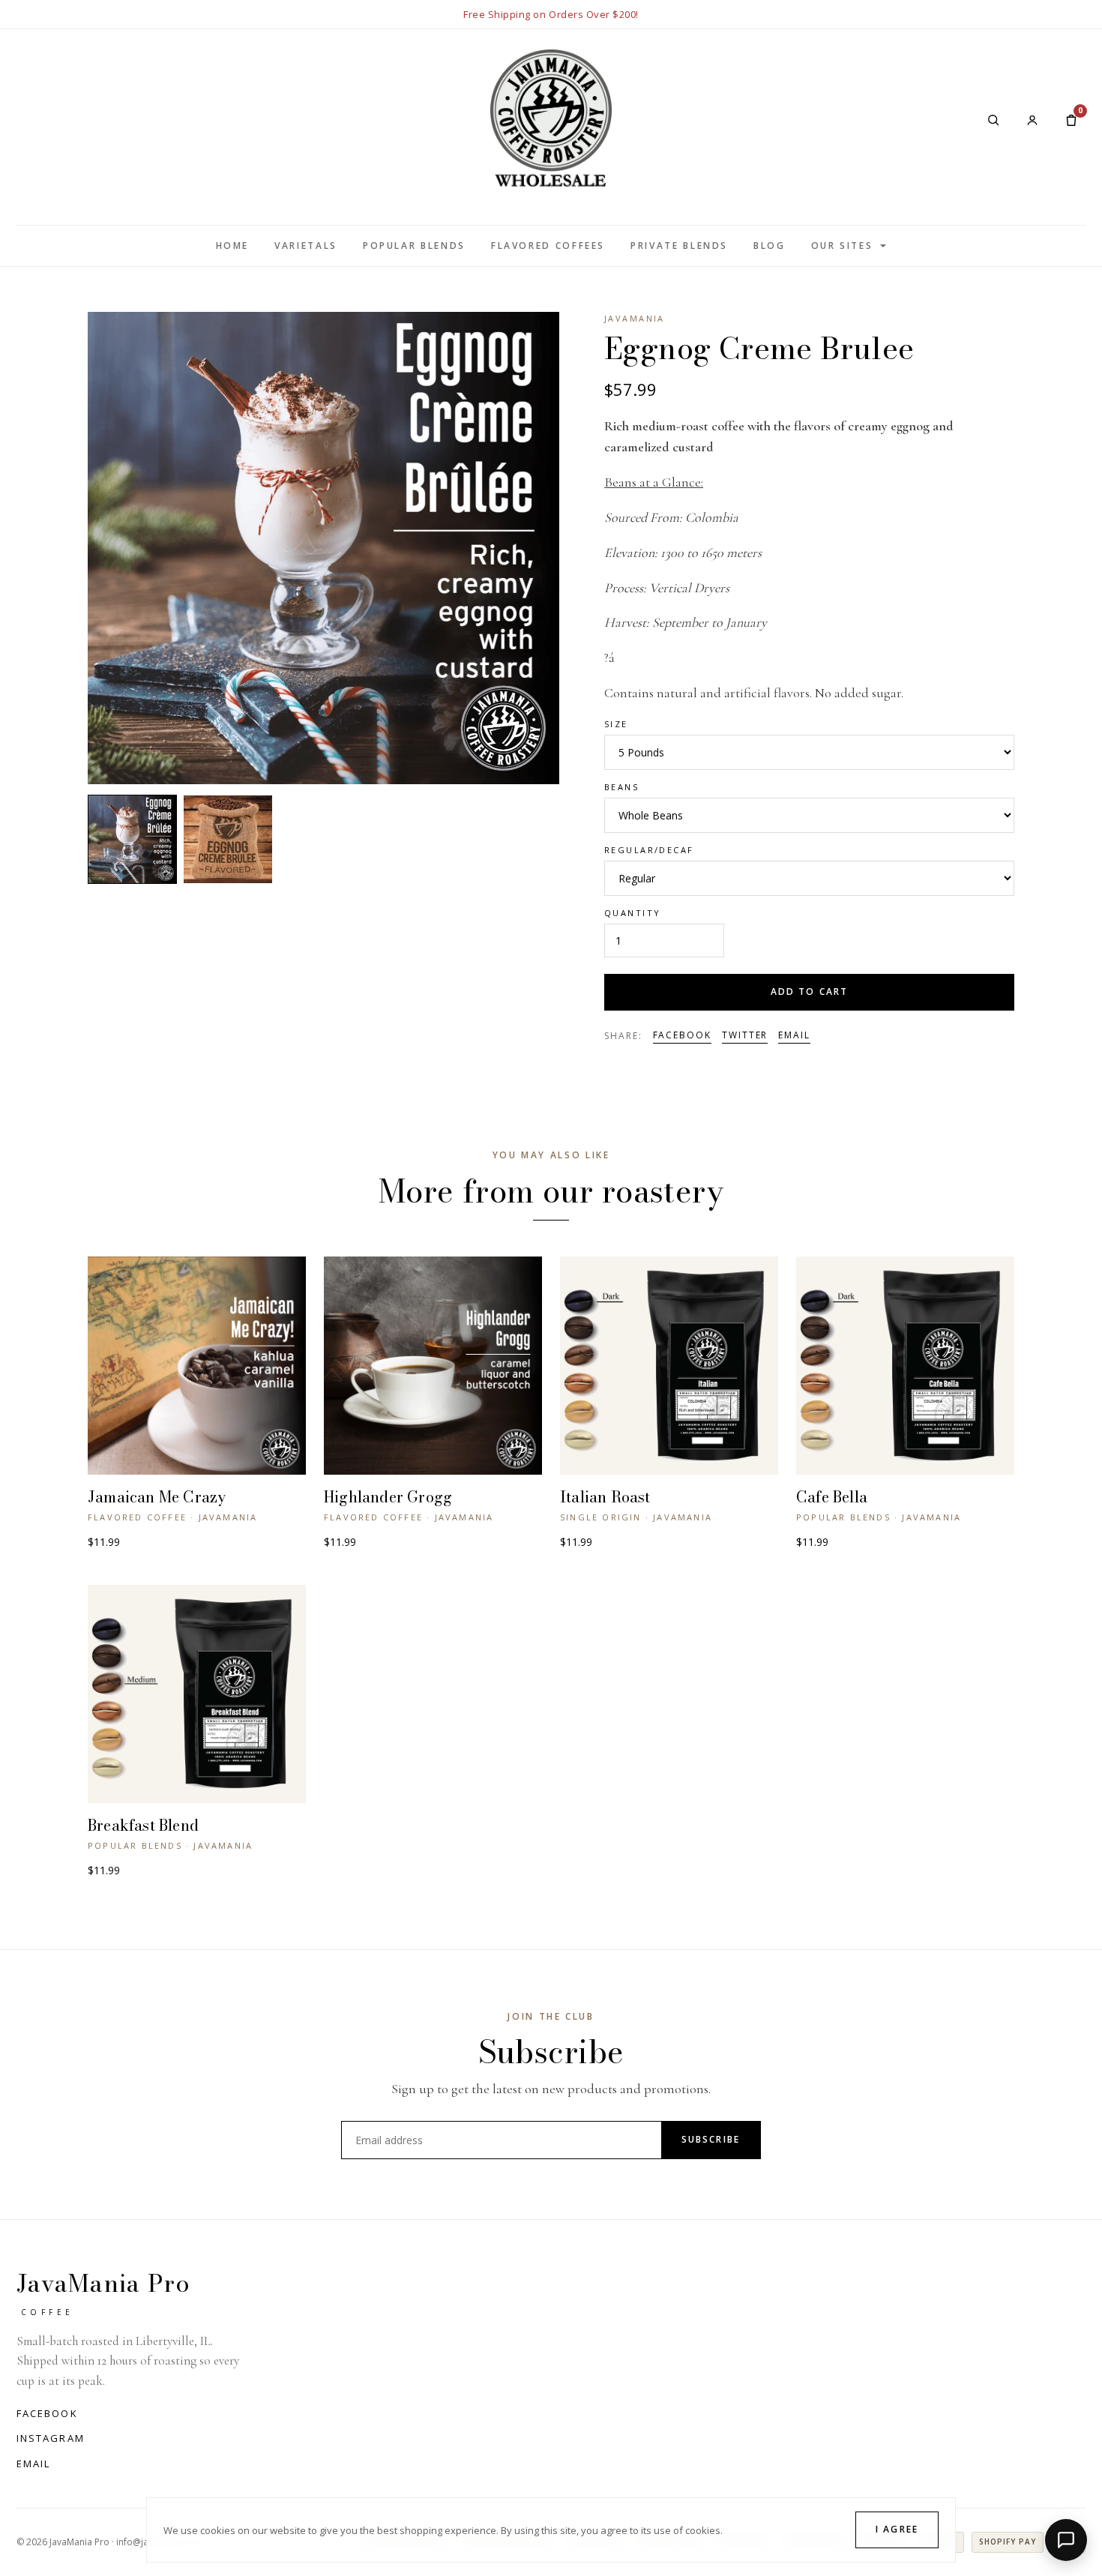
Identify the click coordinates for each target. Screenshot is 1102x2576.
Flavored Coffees (548, 246)
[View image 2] (228, 839)
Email (794, 1035)
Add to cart (810, 991)
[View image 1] (132, 839)
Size (616, 724)
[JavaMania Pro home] (551, 120)
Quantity (632, 913)
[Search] (993, 120)
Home (233, 246)
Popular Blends (414, 246)
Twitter (745, 1035)
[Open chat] (1066, 2540)
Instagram (51, 2438)
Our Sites (842, 246)
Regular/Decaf (649, 850)
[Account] (1032, 120)
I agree (897, 2529)
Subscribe (711, 2139)
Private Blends (679, 246)
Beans (621, 787)
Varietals (306, 246)
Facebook (682, 1035)
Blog (770, 246)
